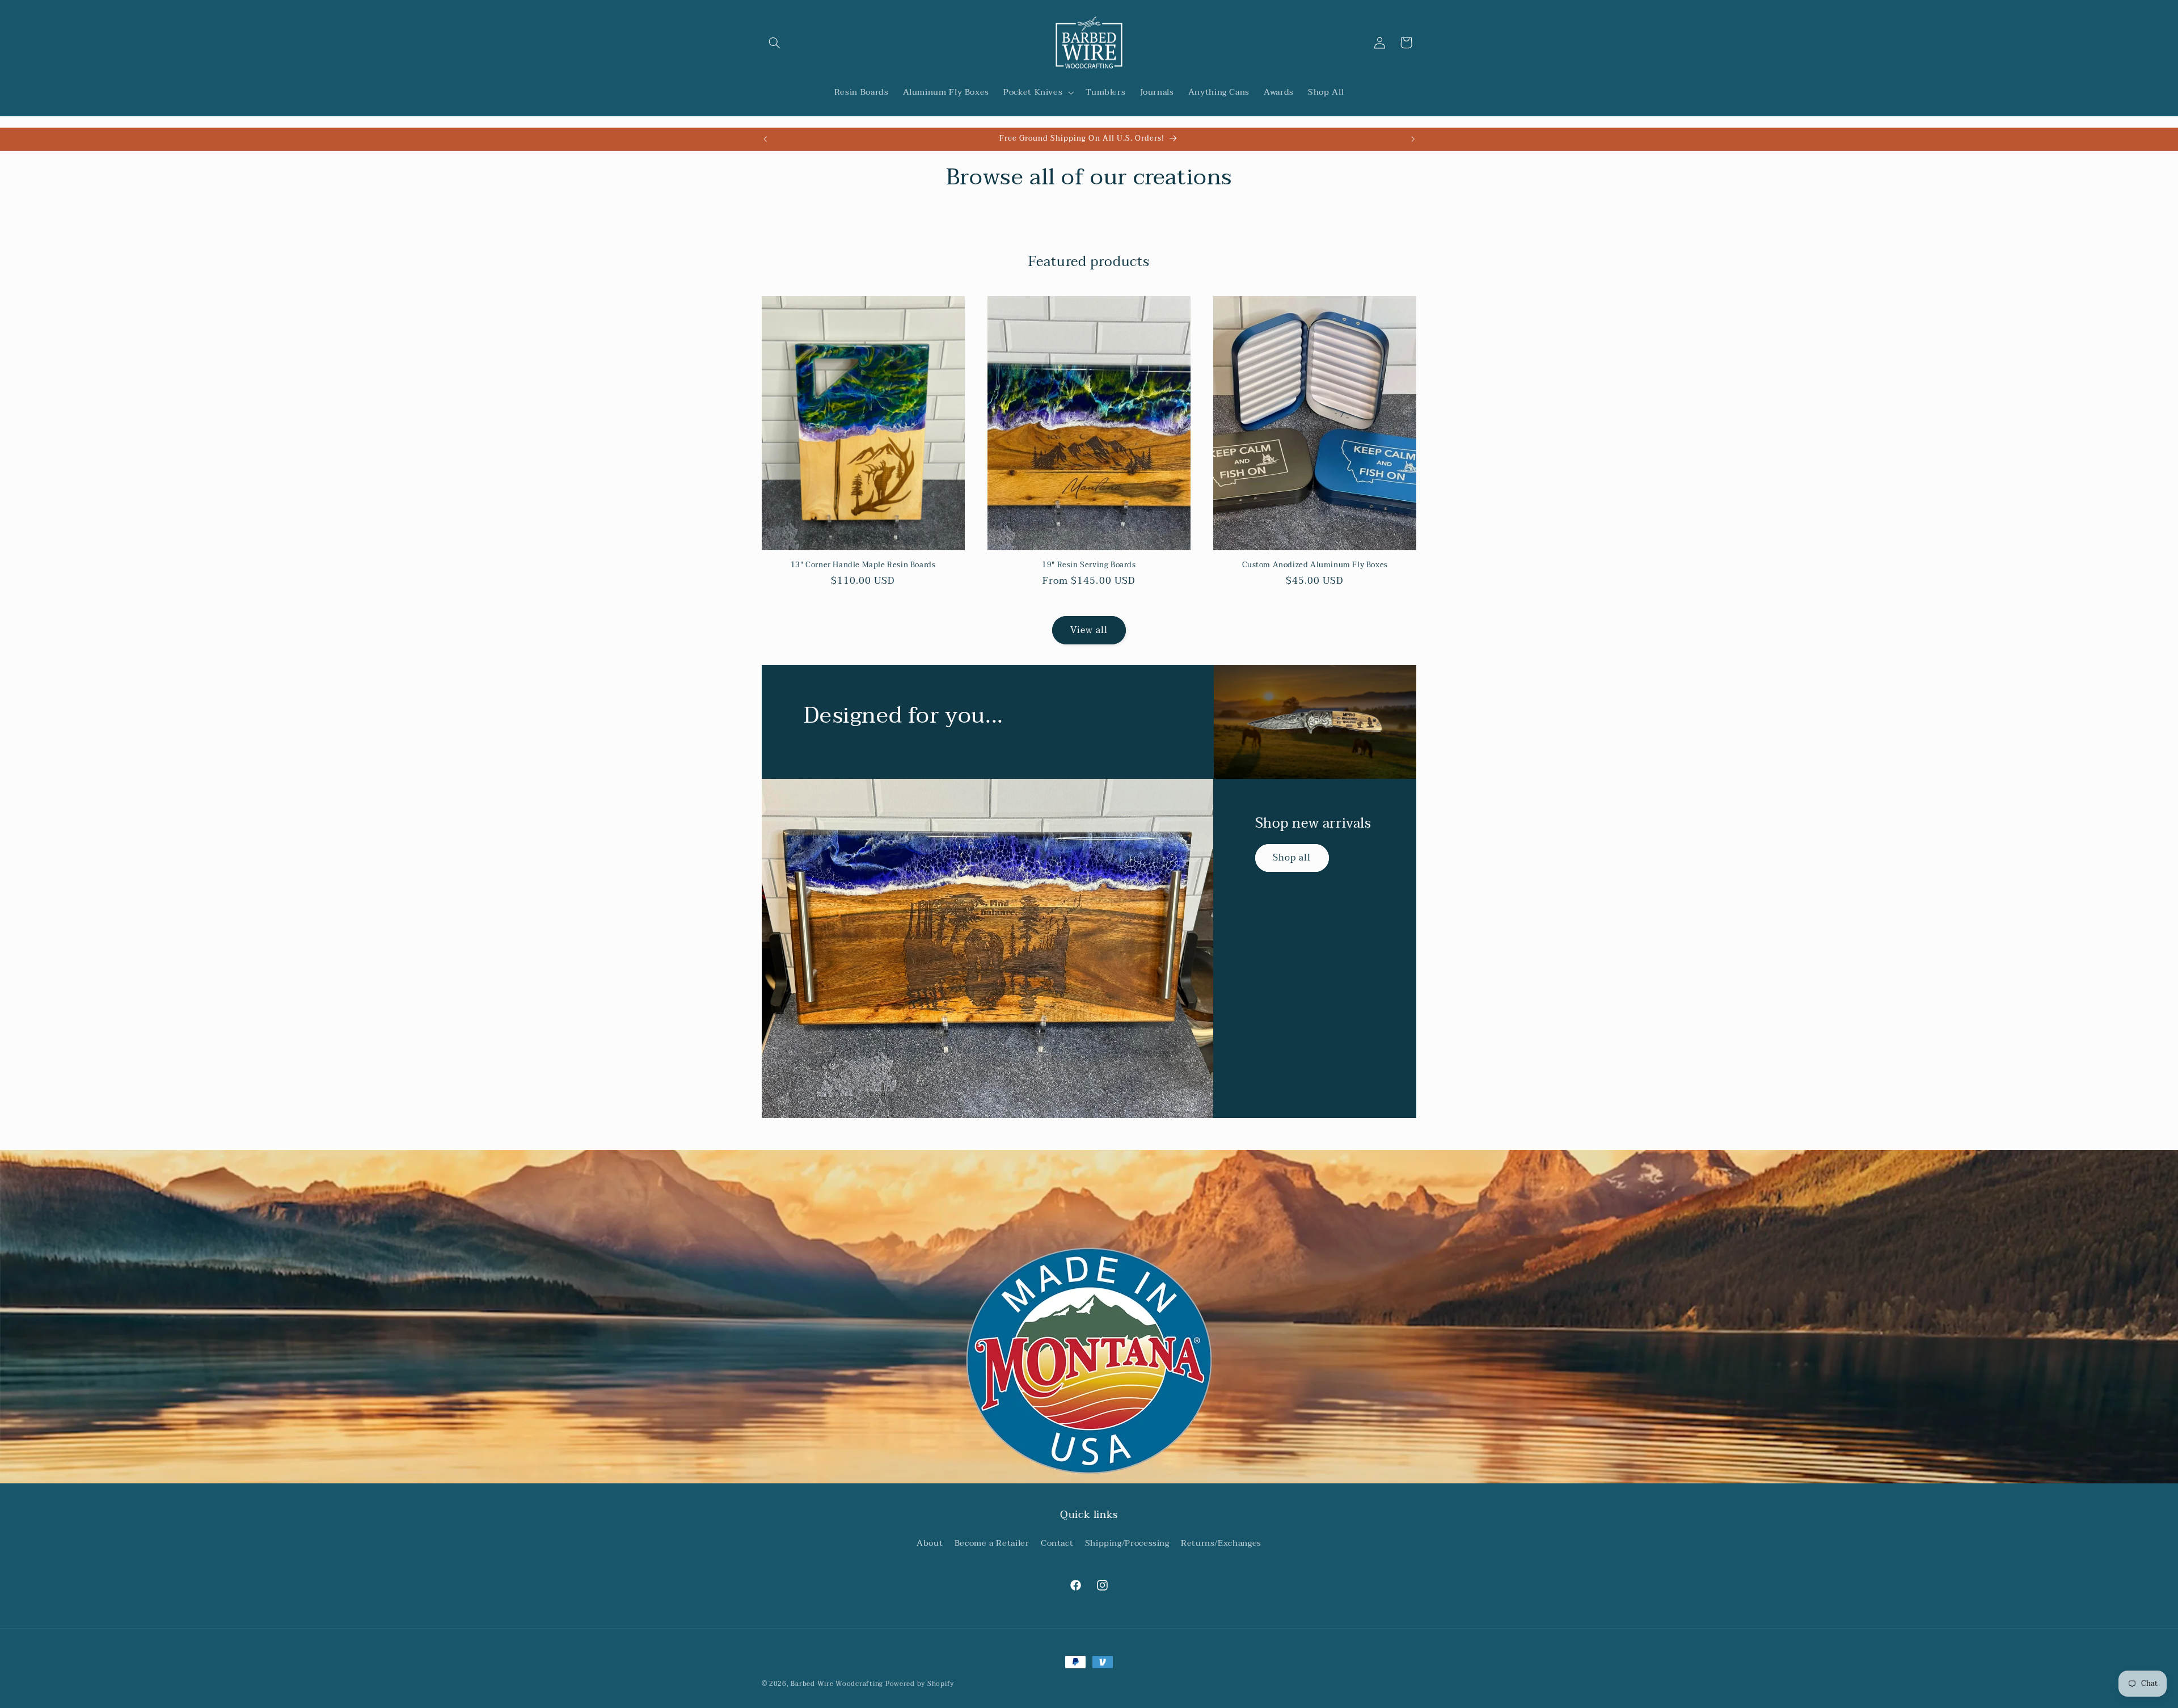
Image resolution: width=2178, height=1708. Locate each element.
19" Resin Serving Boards (1089, 565)
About (930, 1544)
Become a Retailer (992, 1544)
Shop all (1292, 858)
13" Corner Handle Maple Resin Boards (863, 565)
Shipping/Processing (1127, 1544)
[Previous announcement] (765, 139)
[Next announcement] (1413, 139)
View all (1089, 630)
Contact (1057, 1544)
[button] (775, 43)
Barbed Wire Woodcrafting (837, 1684)
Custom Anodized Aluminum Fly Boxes (1315, 565)
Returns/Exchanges (1221, 1544)
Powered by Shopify (920, 1684)
